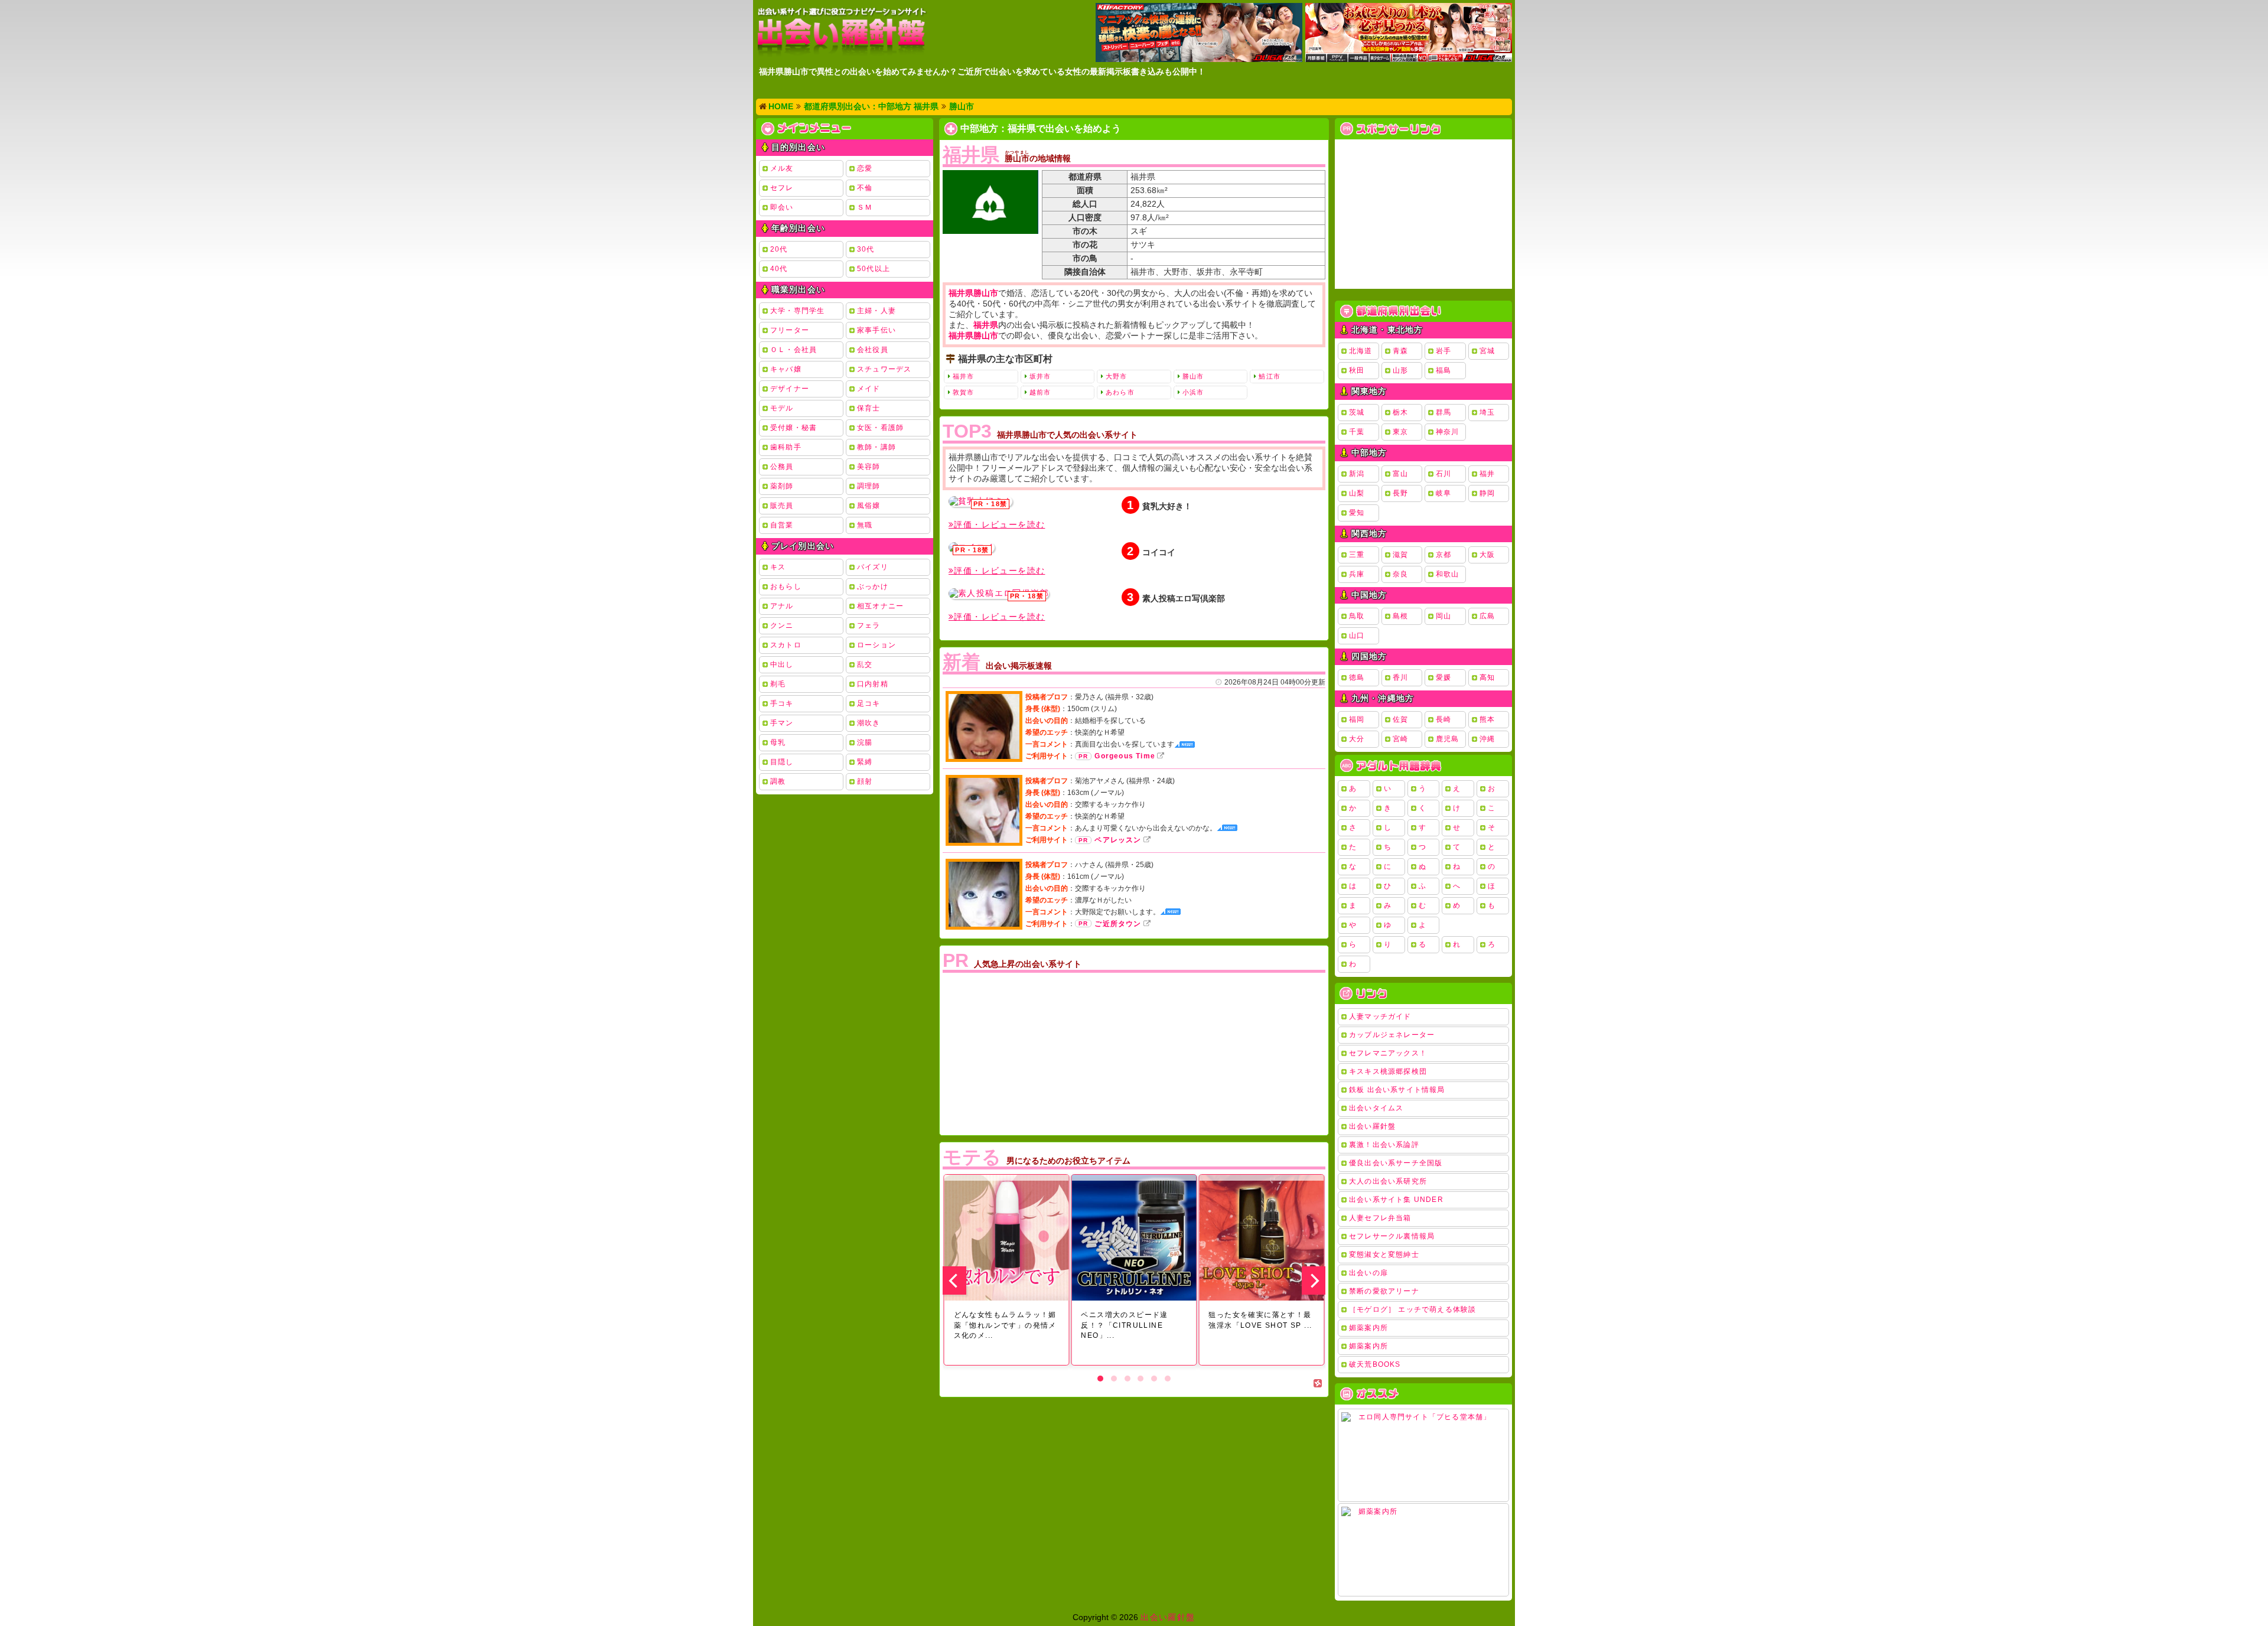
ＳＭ (865, 207)
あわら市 (1120, 392)
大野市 (1116, 376)
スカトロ (786, 645)
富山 (1400, 474)
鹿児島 (1448, 739)
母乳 (778, 742)
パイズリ (873, 567)
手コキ (782, 703)
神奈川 (1448, 432)
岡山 (1443, 616)
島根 (1400, 616)
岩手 (1443, 351)
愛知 (1357, 513)
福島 (1443, 370)
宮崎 (1400, 739)
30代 (866, 249)
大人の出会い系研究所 (1388, 1181)
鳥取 (1357, 616)
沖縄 (1487, 739)
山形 (1400, 370)
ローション (876, 645)
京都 (1443, 555)
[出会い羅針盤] (842, 32)
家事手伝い (876, 330)
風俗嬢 (869, 506)
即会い (782, 207)
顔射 (865, 781)
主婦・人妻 (876, 311)
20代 (779, 249)
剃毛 (778, 684)
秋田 (1357, 370)
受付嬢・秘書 (794, 428)
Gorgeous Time (1125, 756)
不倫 (865, 188)
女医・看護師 (880, 428)
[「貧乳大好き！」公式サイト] (980, 501)
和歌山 (1448, 574)
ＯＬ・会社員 (794, 350)
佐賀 (1400, 719)
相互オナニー (880, 606)
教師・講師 (876, 447)
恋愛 (865, 168)
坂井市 (1040, 376)
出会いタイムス (1376, 1108)
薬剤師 (782, 486)
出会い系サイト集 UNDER (1396, 1200)
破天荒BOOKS (1375, 1364)
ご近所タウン (1118, 924)
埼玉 (1487, 412)
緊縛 (865, 762)
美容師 (869, 467)
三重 (1357, 555)
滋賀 (1400, 555)
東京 (1400, 432)
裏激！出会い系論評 (1384, 1145)
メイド (869, 389)
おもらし (786, 586)
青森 (1400, 351)
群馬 (1443, 412)
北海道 (1361, 351)
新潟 (1357, 474)
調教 (778, 781)
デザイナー (790, 389)
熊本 (1487, 719)
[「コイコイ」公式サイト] (972, 548)
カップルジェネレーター (1392, 1035)
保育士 (869, 408)
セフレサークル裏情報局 (1392, 1236)
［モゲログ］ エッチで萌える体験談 (1412, 1309)
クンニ (782, 625)
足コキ (869, 703)
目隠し (782, 762)
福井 (1487, 474)
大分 (1357, 739)
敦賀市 (963, 392)
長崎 (1443, 719)
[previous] (954, 1280)
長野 (1400, 493)
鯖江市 (1269, 376)
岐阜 (1443, 493)
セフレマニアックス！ (1388, 1053)
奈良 (1400, 574)
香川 (1400, 677)
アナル (782, 606)
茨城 (1357, 412)
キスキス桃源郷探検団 (1388, 1071)
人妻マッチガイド (1380, 1016)
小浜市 (1193, 392)
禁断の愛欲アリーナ (1384, 1291)
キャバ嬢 (786, 369)
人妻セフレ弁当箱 (1380, 1218)
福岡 (1357, 719)
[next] (1314, 1280)
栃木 (1400, 412)
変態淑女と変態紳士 (1384, 1254)
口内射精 (873, 684)
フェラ (869, 625)
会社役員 (873, 350)
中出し (782, 664)
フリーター (790, 330)
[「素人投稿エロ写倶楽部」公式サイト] (999, 594)
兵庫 (1357, 574)
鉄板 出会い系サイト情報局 (1397, 1090)
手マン (782, 723)
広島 (1487, 616)
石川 (1443, 474)
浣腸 (865, 742)
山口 (1357, 636)
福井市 (963, 376)
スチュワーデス (884, 369)
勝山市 (1193, 376)
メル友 (782, 168)
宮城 (1487, 351)
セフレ (782, 188)
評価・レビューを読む (999, 524)
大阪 (1487, 555)
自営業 (782, 525)
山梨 (1357, 493)
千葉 (1357, 432)
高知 (1487, 677)
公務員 (782, 467)
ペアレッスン (1118, 840)
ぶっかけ (873, 586)
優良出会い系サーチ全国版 (1396, 1163)
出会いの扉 (1368, 1273)
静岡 (1487, 493)
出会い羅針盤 (1372, 1126)
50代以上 (874, 269)
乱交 (865, 664)
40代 (779, 269)
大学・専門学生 (797, 311)
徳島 (1357, 677)
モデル (782, 408)
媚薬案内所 (1368, 1328)
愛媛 (1443, 677)
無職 (865, 525)
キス (778, 567)
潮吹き (869, 723)
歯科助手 (786, 447)
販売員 (782, 506)
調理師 (869, 486)
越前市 (1040, 392)
